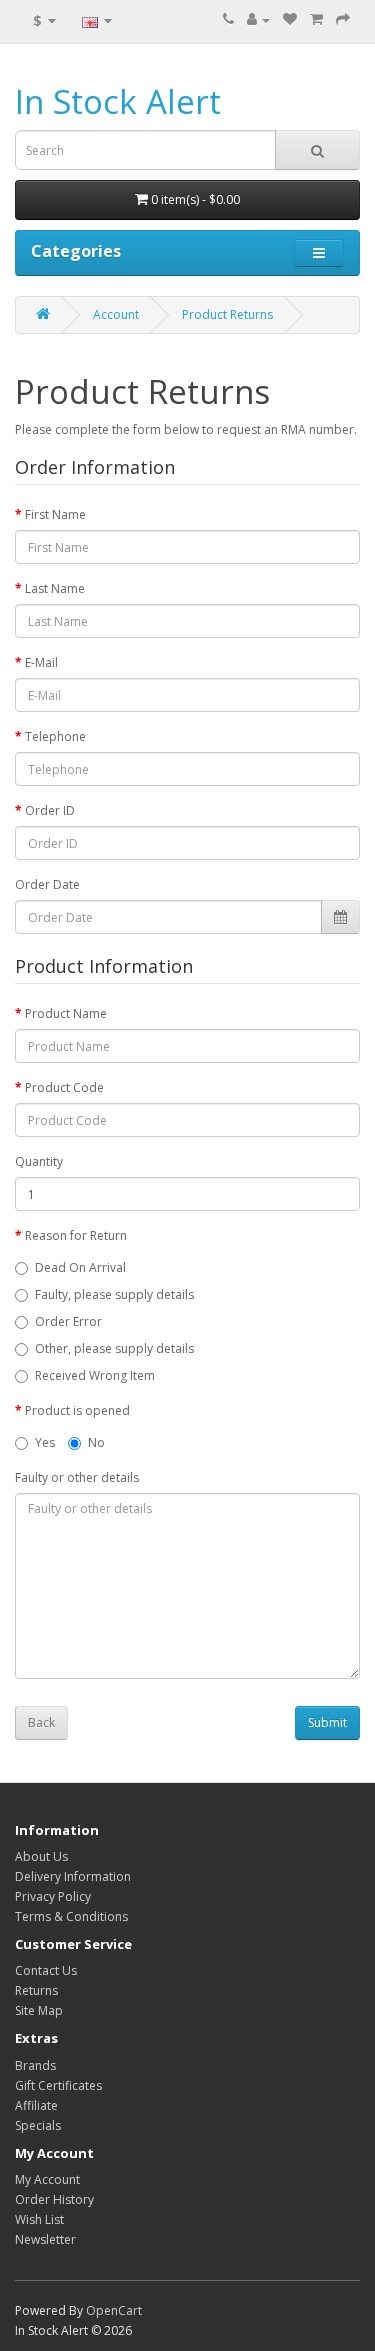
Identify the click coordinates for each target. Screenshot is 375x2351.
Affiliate (36, 2105)
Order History (54, 2199)
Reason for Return (76, 1235)
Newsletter (45, 2239)
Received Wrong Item (95, 1375)
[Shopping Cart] (316, 19)
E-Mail (41, 662)
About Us (41, 1856)
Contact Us (46, 1970)
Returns (36, 1990)
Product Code (64, 1087)
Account (116, 314)
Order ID (50, 810)
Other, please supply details (114, 1348)
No (96, 1442)
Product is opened (77, 1410)
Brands (35, 2065)
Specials (38, 2125)
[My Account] (258, 19)
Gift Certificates (58, 2085)
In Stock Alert (118, 101)
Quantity (39, 1161)
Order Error (68, 1321)
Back (41, 1722)
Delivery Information (73, 1876)
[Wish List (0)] (290, 19)
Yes (45, 1442)
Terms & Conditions (71, 1916)
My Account (47, 2179)
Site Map (39, 2010)
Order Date (47, 884)
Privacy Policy (53, 1896)
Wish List (39, 2219)
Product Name (66, 1013)
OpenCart (114, 2310)
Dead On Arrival (80, 1267)
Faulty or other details (77, 1477)
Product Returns (227, 314)
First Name (55, 514)
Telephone (55, 736)
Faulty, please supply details (114, 1294)
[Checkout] (343, 19)
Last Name (55, 588)
